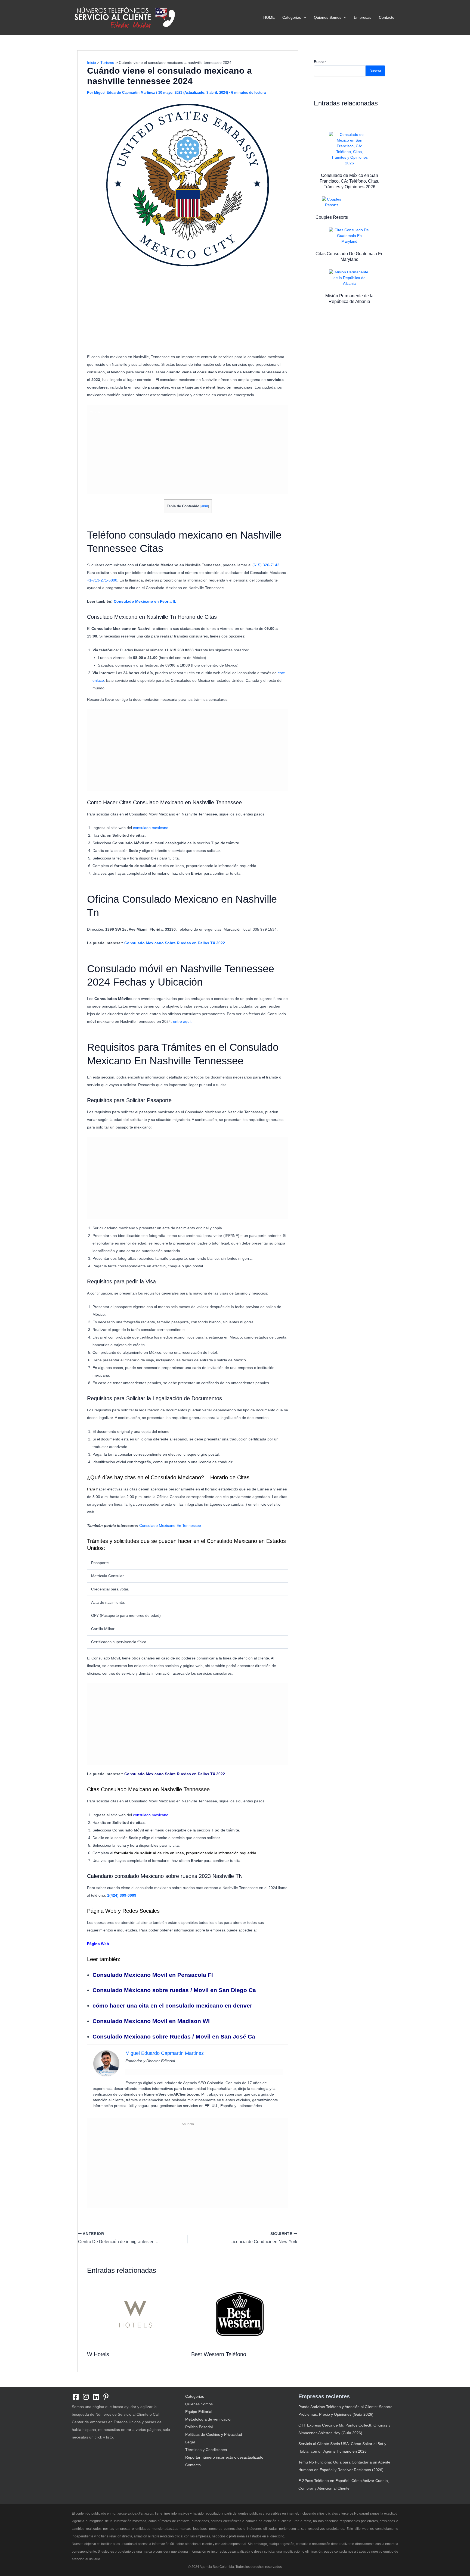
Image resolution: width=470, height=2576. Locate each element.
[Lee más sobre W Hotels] (136, 2314)
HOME (269, 17)
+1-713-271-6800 (102, 580)
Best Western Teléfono (219, 2354)
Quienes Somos (328, 17)
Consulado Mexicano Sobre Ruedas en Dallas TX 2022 (175, 943)
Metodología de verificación (209, 2419)
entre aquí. (182, 1021)
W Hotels (98, 2354)
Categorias (292, 17)
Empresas (363, 17)
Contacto (387, 17)
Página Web (98, 1944)
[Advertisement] (188, 311)
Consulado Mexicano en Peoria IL (145, 601)
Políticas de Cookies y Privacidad (214, 2434)
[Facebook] (76, 2397)
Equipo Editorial (199, 2412)
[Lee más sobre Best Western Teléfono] (240, 2314)
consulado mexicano (151, 828)
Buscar (320, 62)
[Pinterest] (106, 2397)
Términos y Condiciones (206, 2450)
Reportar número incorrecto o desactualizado (224, 2457)
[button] (304, 17)
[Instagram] (86, 2397)
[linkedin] (96, 2397)
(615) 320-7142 (266, 565)
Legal (190, 2442)
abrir (205, 506)
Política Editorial (199, 2427)
